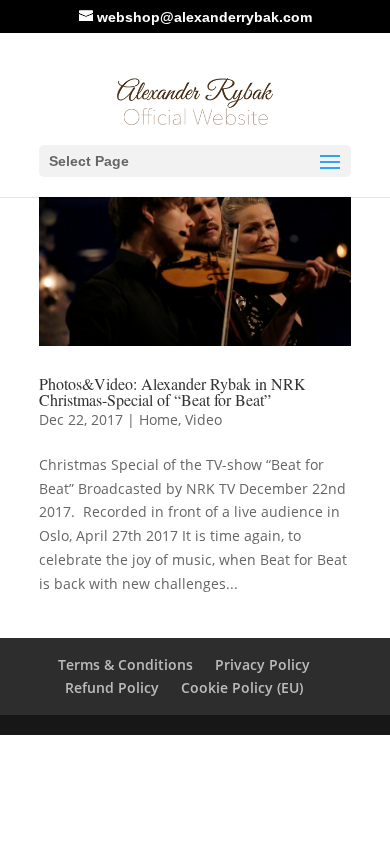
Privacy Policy (262, 664)
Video (203, 419)
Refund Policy (112, 687)
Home (158, 419)
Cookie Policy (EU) (242, 687)
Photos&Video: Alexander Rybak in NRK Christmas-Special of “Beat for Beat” (172, 391)
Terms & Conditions (125, 664)
